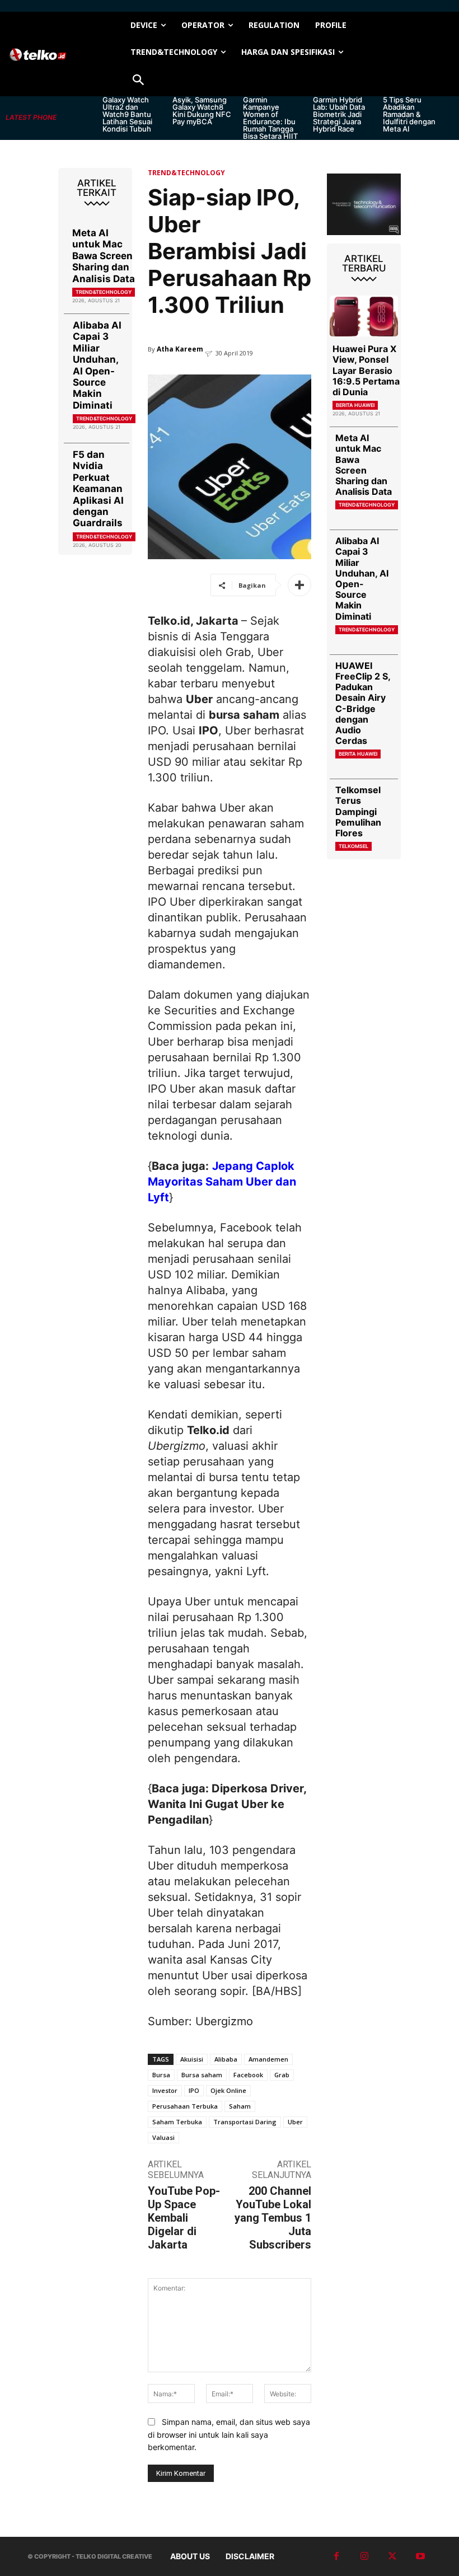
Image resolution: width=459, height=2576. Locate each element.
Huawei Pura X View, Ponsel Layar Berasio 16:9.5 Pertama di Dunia (366, 370)
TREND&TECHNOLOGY (104, 292)
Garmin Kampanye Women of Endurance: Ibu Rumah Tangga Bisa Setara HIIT (270, 118)
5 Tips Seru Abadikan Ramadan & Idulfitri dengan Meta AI (409, 114)
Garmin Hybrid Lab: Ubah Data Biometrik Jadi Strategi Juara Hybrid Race (339, 114)
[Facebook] (336, 2556)
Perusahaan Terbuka (185, 2106)
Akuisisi (192, 2059)
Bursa (161, 2075)
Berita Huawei (355, 405)
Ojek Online (228, 2090)
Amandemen (268, 2059)
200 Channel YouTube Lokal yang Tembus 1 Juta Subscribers (273, 2218)
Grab (282, 2075)
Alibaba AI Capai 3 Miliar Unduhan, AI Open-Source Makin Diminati (97, 365)
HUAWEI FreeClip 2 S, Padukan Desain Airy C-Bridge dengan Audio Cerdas (363, 703)
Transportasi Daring (245, 2122)
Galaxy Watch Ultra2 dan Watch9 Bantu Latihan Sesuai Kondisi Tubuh (127, 114)
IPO (194, 2090)
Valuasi (163, 2137)
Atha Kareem (180, 349)
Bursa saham (202, 2075)
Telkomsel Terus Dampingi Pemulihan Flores (358, 811)
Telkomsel (353, 846)
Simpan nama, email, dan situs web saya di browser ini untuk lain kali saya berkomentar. (229, 2434)
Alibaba (226, 2059)
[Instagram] (364, 2556)
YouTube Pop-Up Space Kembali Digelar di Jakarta (184, 2218)
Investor (165, 2090)
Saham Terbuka (177, 2122)
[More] (299, 585)
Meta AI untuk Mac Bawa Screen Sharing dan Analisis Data (104, 256)
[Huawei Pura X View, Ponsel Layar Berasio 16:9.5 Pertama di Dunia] (364, 316)
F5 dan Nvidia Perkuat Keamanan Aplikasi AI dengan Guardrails (98, 489)
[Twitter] (392, 2556)
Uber (295, 2122)
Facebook (248, 2075)
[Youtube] (420, 2556)
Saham (240, 2106)
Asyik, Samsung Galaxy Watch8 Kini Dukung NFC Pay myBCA (202, 111)
